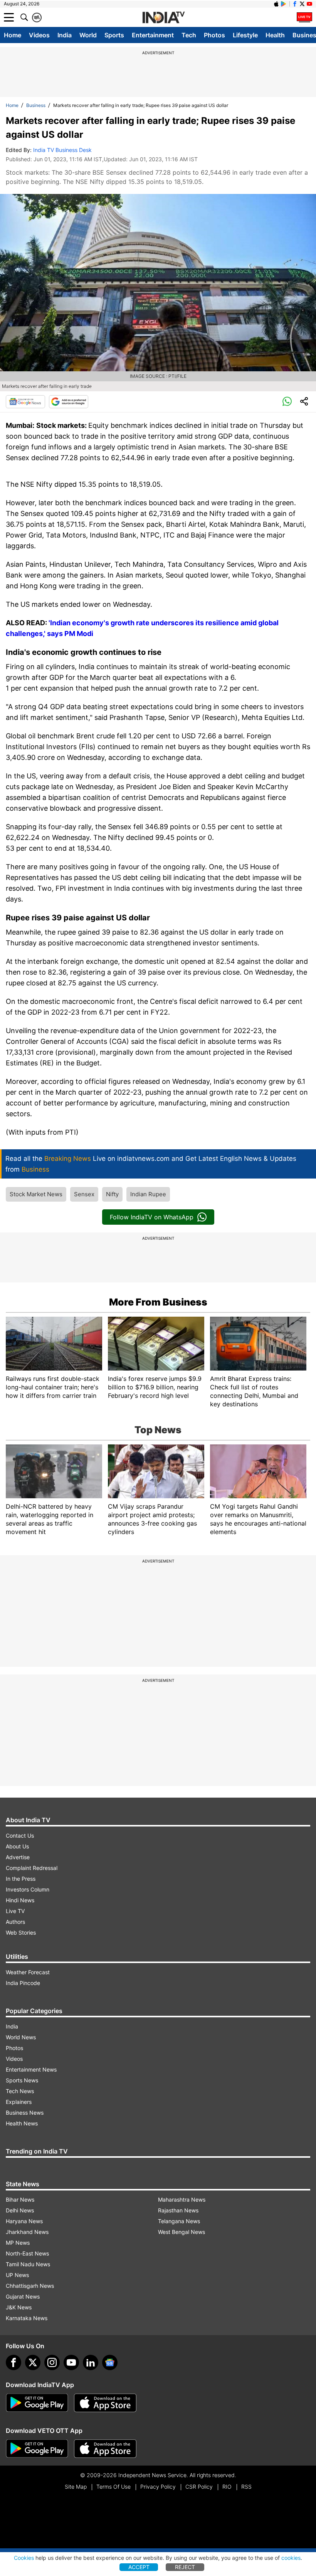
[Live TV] (304, 17)
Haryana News (24, 2221)
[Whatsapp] (287, 402)
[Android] (284, 4)
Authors (15, 1922)
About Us (17, 1846)
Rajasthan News (178, 2210)
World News (21, 2037)
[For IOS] (105, 2449)
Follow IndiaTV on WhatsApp (152, 1217)
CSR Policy (199, 2487)
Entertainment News (31, 2069)
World (88, 35)
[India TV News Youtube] (309, 4)
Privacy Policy (158, 2487)
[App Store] (105, 2403)
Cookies (24, 2558)
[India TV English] (163, 18)
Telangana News (179, 2221)
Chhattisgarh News (30, 2286)
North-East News (27, 2253)
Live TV (15, 1911)
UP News (17, 2275)
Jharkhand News (27, 2232)
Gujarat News (23, 2296)
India (65, 35)
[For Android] (37, 2449)
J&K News (19, 2307)
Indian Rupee (148, 1194)
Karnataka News (27, 2318)
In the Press (21, 1879)
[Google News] (25, 402)
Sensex (84, 1194)
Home (13, 35)
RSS (246, 2487)
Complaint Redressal (32, 1868)
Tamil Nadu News (28, 2264)
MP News (18, 2243)
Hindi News (20, 1900)
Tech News (20, 2091)
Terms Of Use (113, 2487)
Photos (214, 35)
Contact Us (20, 1836)
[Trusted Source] (69, 402)
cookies (291, 2558)
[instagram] (52, 2362)
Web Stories (21, 1932)
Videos (39, 35)
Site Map (76, 2487)
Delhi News (20, 2210)
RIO (227, 2487)
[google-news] (110, 2362)
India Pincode (23, 1983)
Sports (114, 35)
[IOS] (276, 4)
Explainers (19, 2102)
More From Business (158, 1302)
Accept (139, 2567)
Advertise (18, 1857)
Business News (25, 2113)
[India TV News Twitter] (302, 4)
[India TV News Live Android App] (37, 2403)
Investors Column (28, 1889)
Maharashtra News (182, 2200)
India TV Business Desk (62, 150)
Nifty (112, 1194)
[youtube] (71, 2362)
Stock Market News (36, 1194)
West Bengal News (182, 2232)
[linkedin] (91, 2362)
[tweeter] (33, 2362)
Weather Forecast (28, 1972)
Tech (189, 35)
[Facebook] (13, 2362)
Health (275, 35)
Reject (185, 2567)
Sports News (22, 2080)
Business (36, 105)
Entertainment (153, 35)
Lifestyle (245, 35)
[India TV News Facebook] (295, 4)
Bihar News (20, 2200)
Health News (22, 2123)
